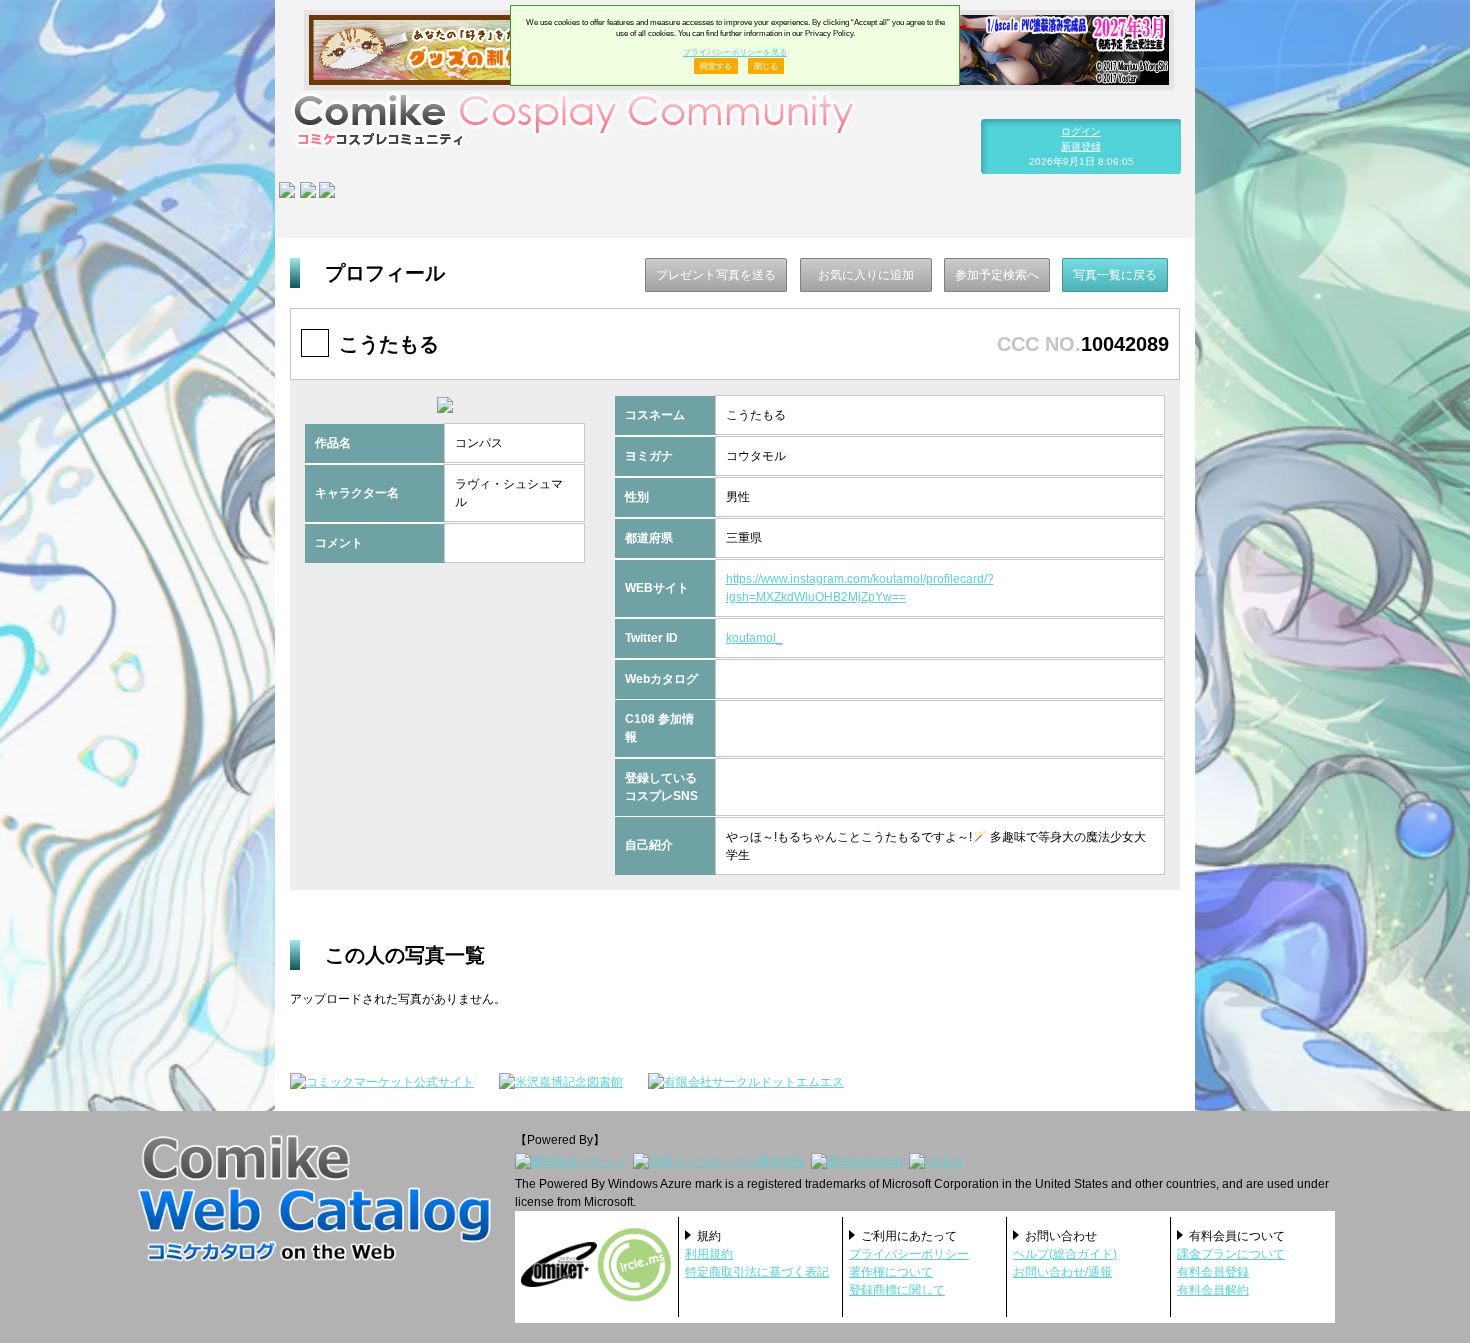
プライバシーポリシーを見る (735, 52)
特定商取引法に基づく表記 (757, 1272)
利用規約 (709, 1254)
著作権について (891, 1272)
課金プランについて (1231, 1254)
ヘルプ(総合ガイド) (1065, 1254)
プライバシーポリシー (909, 1254)
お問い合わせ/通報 (1062, 1272)
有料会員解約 (1213, 1290)
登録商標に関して (897, 1290)
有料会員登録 (1213, 1272)
